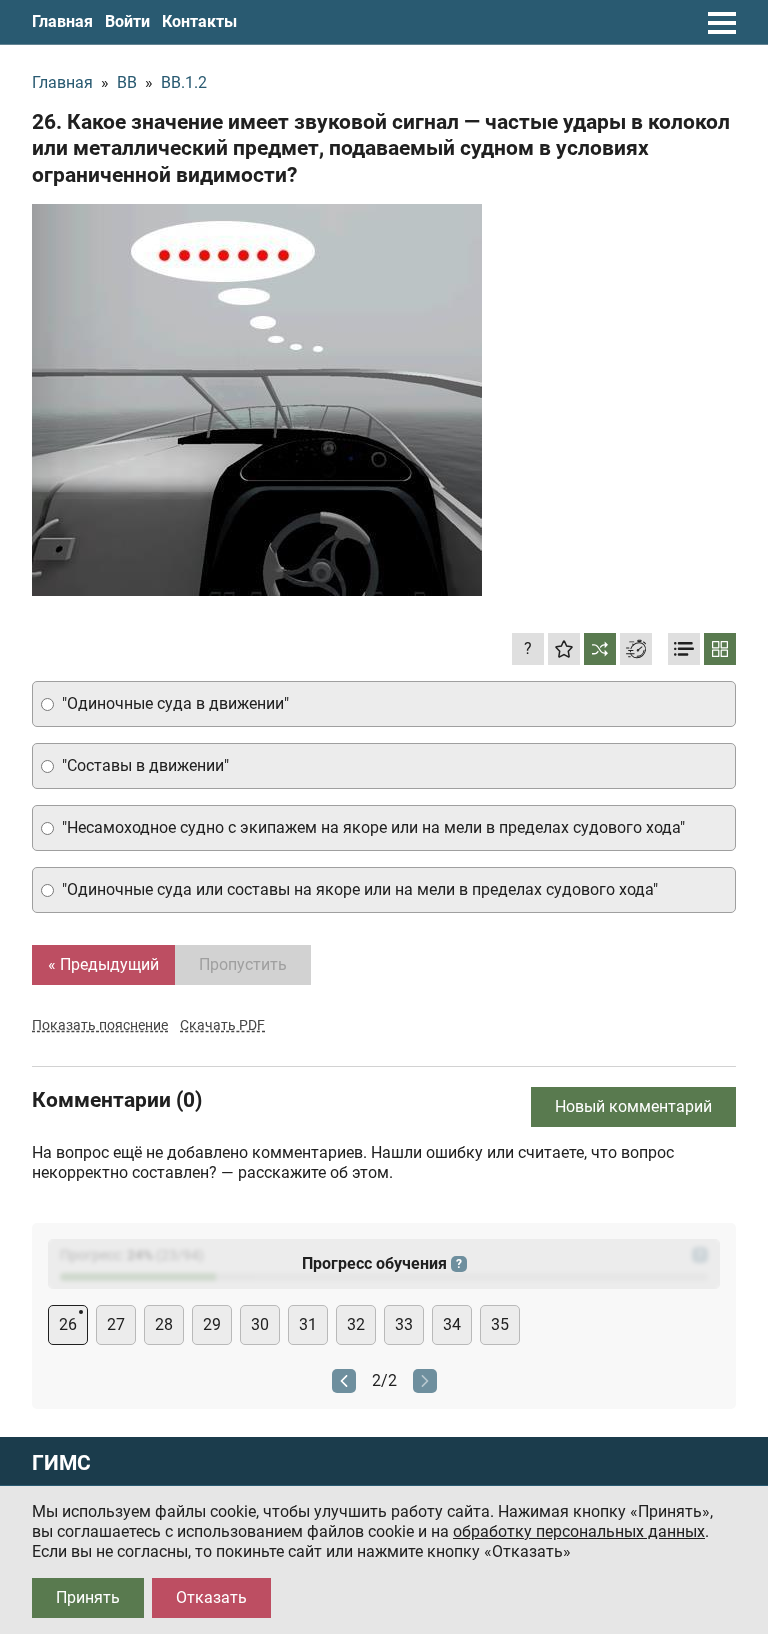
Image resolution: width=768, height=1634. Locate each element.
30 (260, 1324)
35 (500, 1324)
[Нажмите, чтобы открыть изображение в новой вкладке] (257, 400)
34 (452, 1324)
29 (212, 1324)
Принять (88, 1597)
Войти (127, 21)
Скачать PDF (222, 1025)
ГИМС (61, 1463)
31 (308, 1324)
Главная (62, 21)
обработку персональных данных (579, 1531)
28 (164, 1324)
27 (116, 1324)
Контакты (199, 21)
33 (404, 1324)
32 (356, 1324)
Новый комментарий (633, 1106)
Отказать (211, 1597)
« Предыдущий (103, 964)
